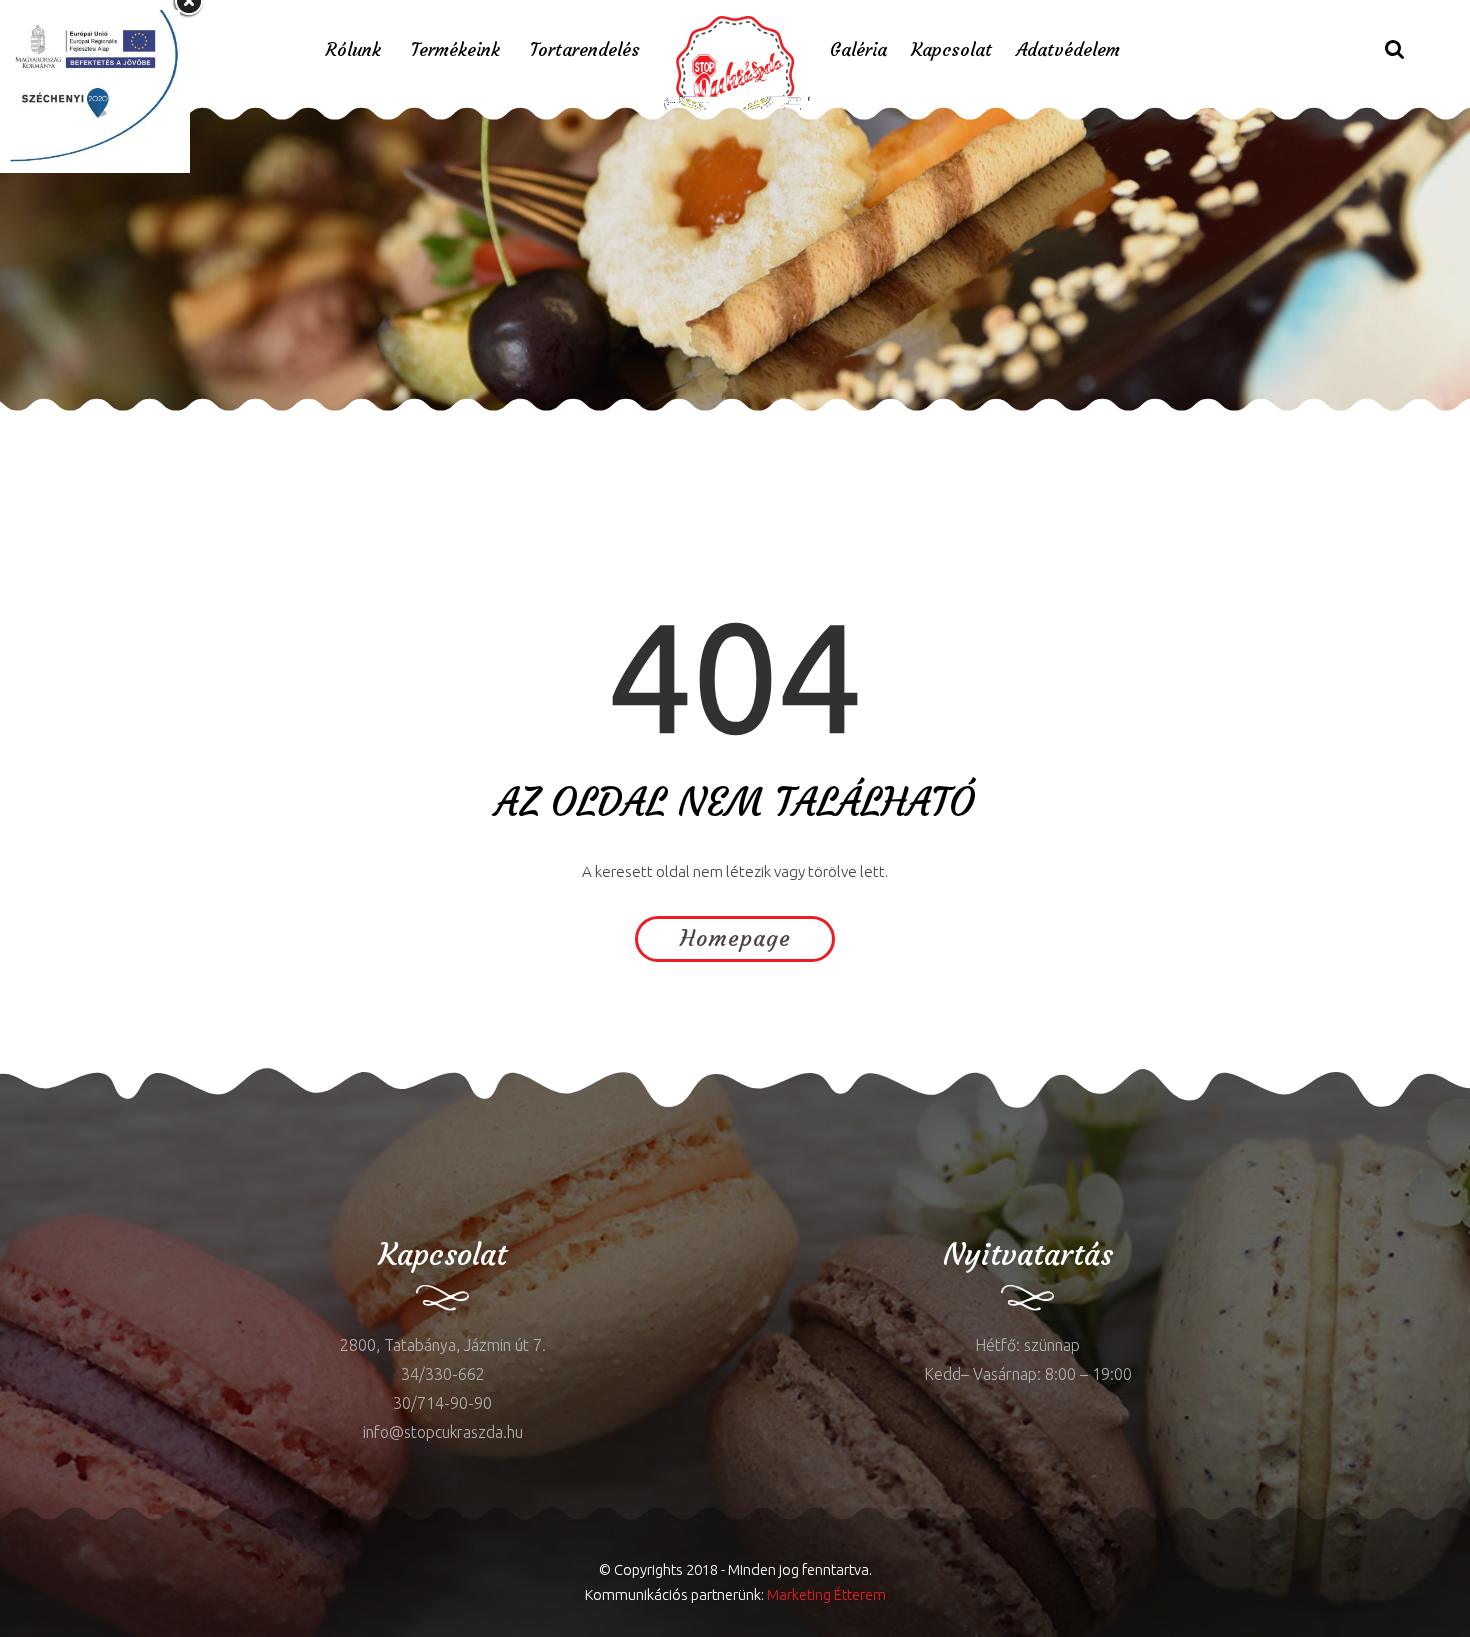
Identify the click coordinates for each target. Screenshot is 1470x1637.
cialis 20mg (345, 425)
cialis (76, 1131)
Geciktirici (135, 425)
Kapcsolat (951, 49)
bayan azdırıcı (50, 425)
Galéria (858, 49)
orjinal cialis (432, 425)
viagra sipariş (588, 425)
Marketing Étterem (826, 1594)
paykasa (508, 425)
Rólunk (353, 49)
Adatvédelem (1068, 49)
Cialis (189, 425)
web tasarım (254, 425)
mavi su (27, 1131)
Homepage (735, 938)
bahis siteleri (686, 425)
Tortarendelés (585, 49)
